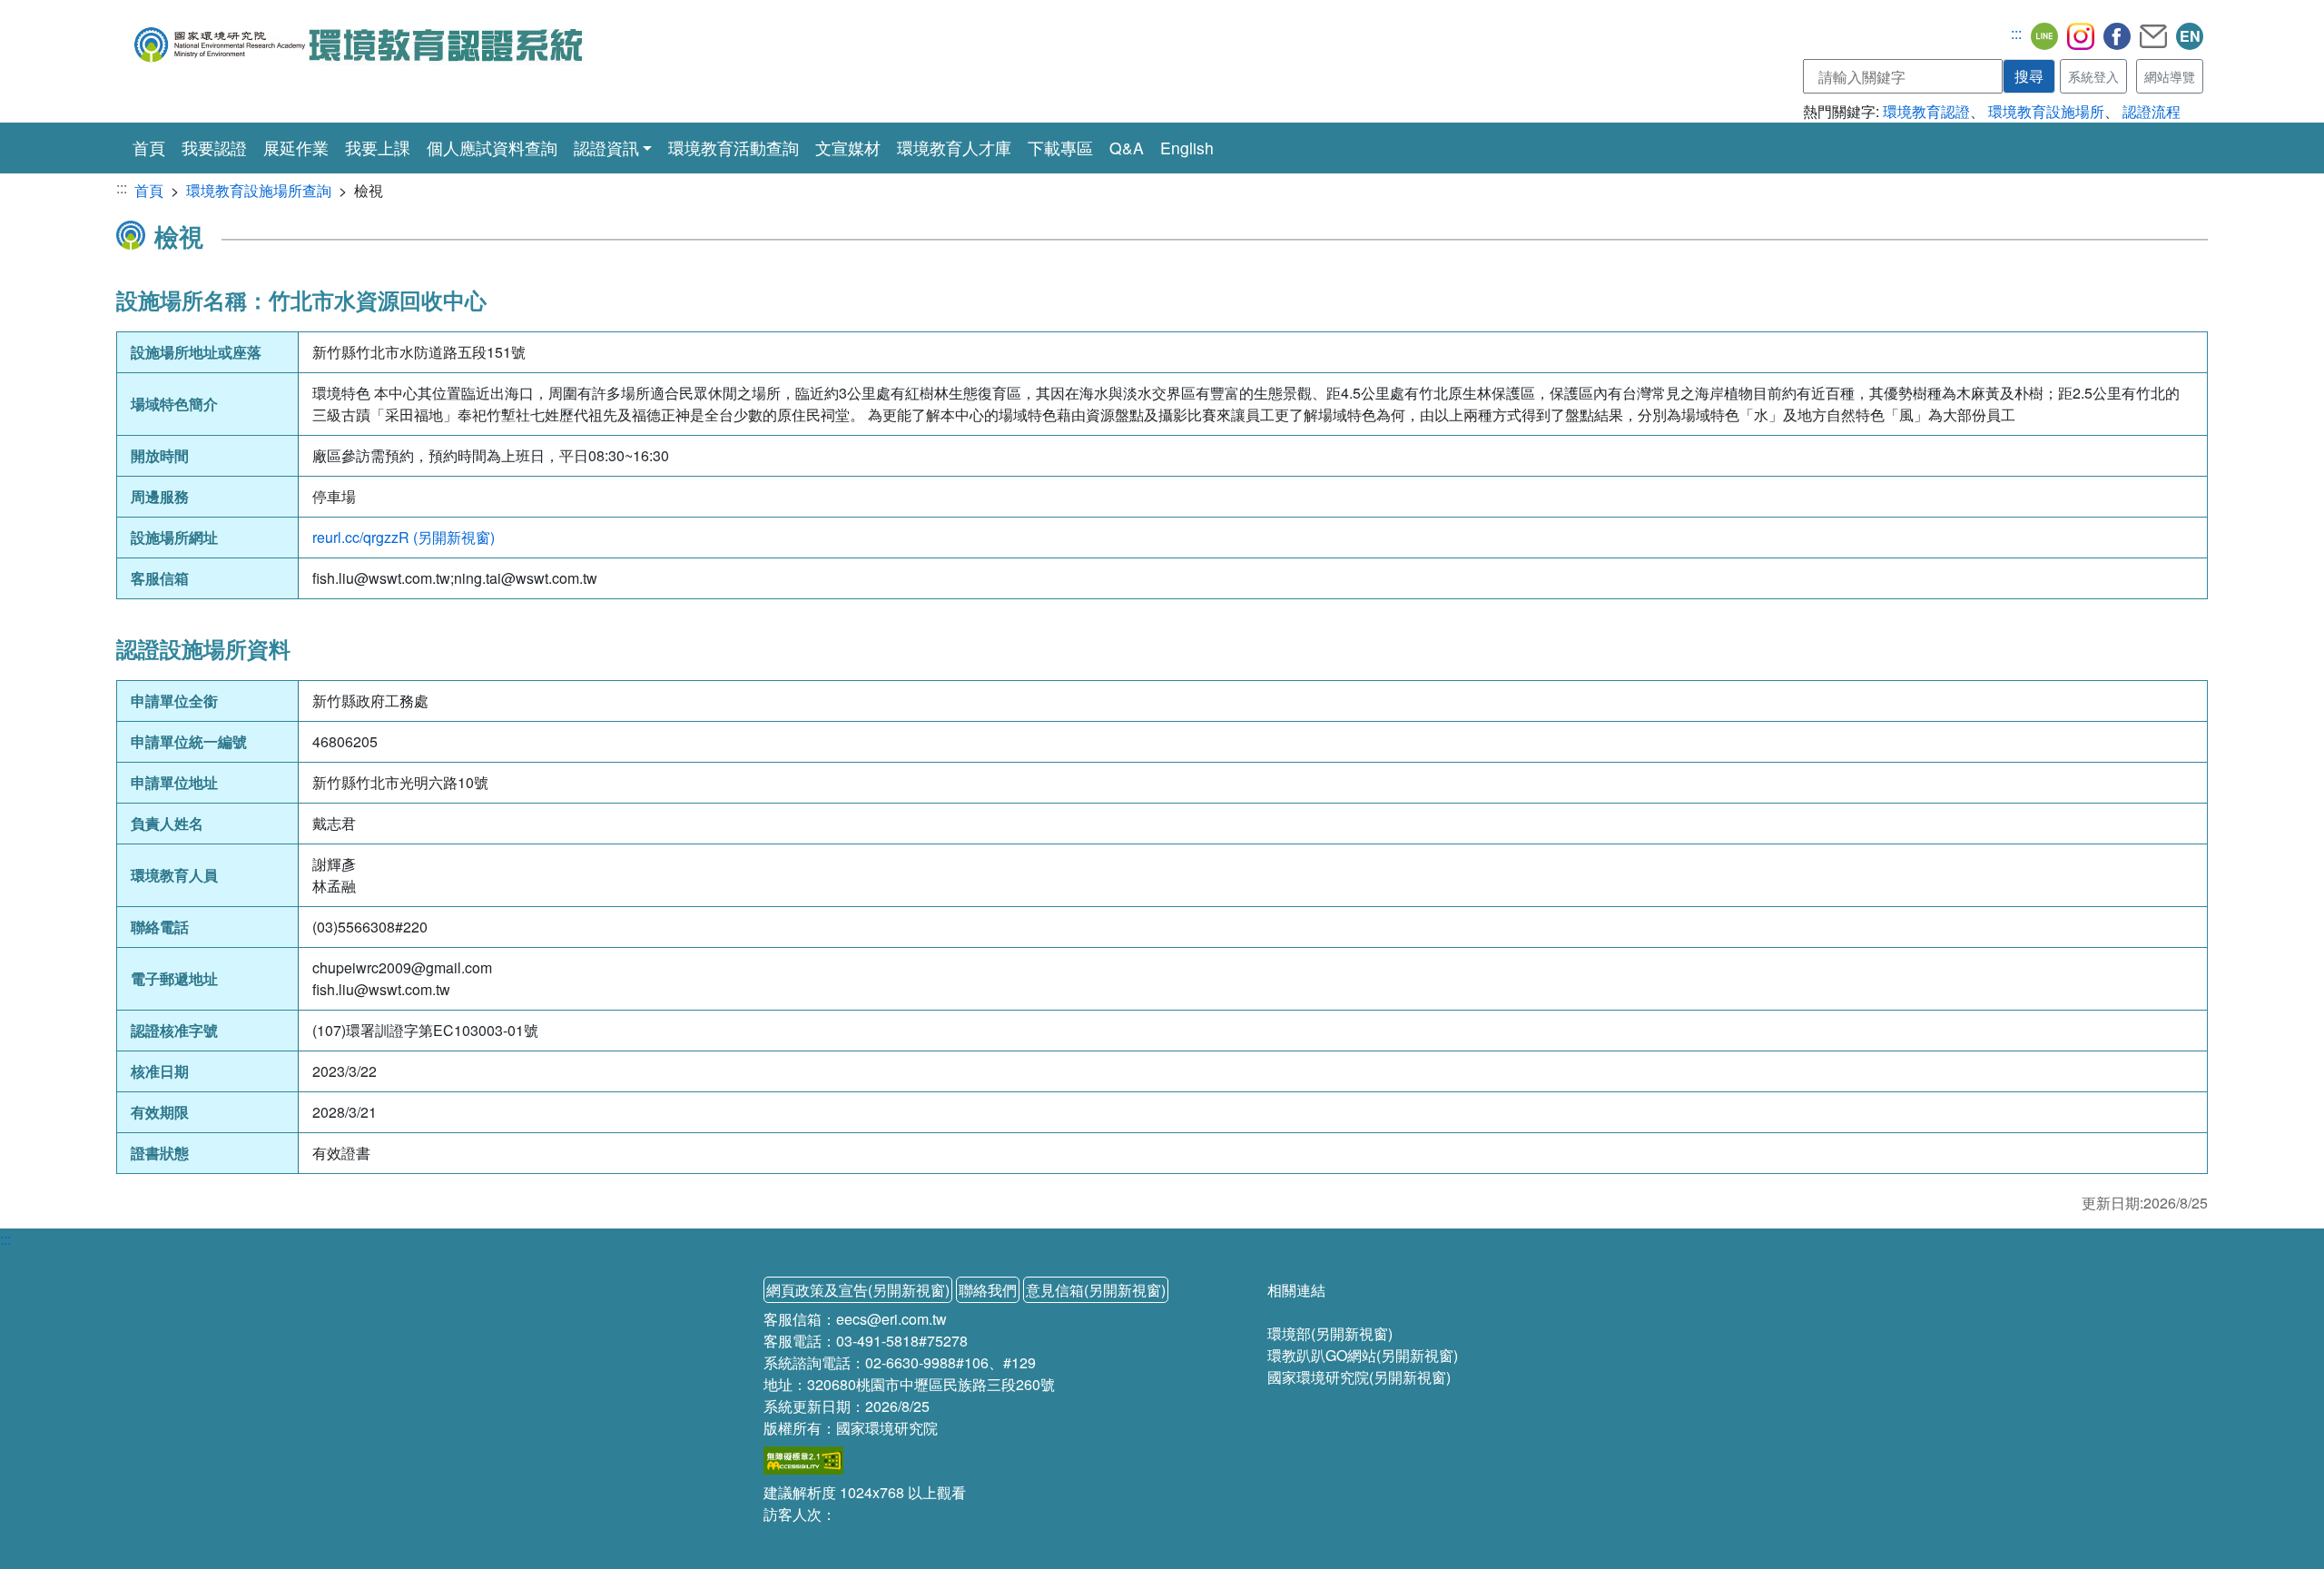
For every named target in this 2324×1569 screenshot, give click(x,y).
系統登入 (2093, 76)
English (1187, 148)
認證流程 (2152, 111)
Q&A (1127, 148)
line (2044, 36)
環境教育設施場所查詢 (259, 190)
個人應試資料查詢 (492, 148)
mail (2153, 36)
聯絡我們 (988, 1290)
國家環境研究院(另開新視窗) (1359, 1377)
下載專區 (1060, 148)
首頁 (149, 147)
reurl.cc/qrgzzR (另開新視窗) (404, 537)
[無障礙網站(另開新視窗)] (803, 1459)
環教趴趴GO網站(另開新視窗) (1363, 1355)
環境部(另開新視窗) (1330, 1333)
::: (2016, 33)
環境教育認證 (1926, 111)
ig (2081, 36)
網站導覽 (2170, 76)
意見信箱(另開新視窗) (1096, 1290)
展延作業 (296, 148)
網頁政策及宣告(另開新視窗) (858, 1290)
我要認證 (214, 148)
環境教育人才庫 (954, 148)
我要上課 (378, 148)
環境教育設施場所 (2046, 111)
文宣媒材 (848, 148)
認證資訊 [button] (606, 148)
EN (2190, 36)
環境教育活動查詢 (734, 148)
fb (2117, 36)
